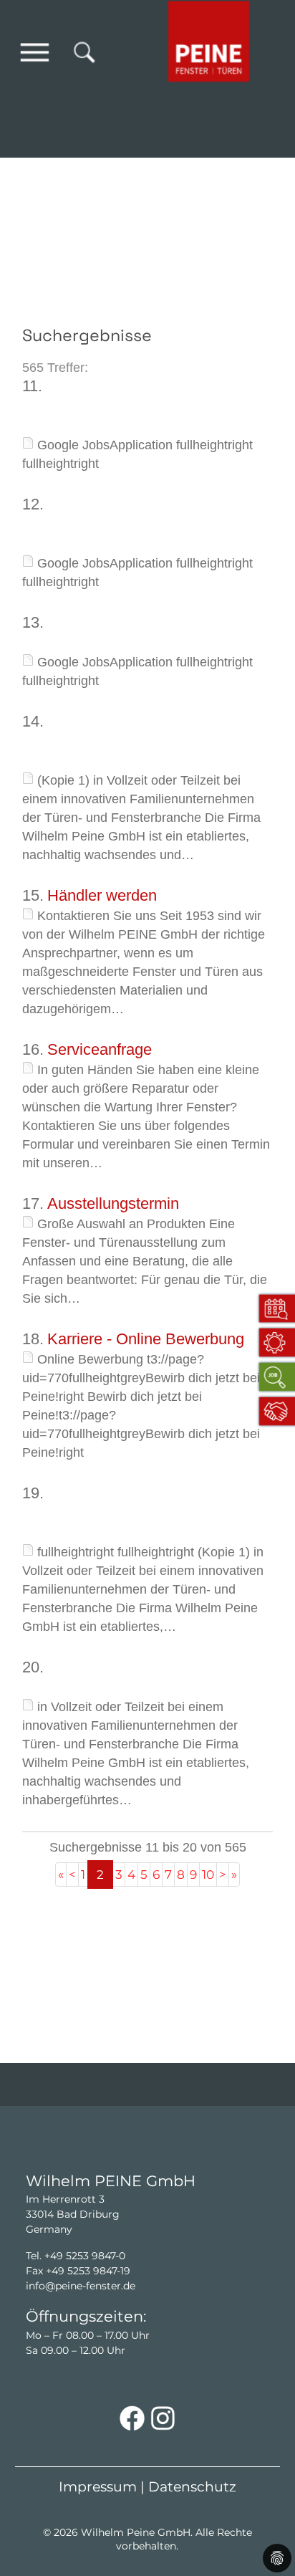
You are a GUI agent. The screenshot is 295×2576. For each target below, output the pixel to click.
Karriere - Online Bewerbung (146, 1339)
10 (208, 1874)
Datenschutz (192, 2487)
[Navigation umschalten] (35, 52)
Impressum (98, 2487)
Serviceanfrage (100, 1049)
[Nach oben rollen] (263, 2516)
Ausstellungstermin (113, 1203)
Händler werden (102, 895)
